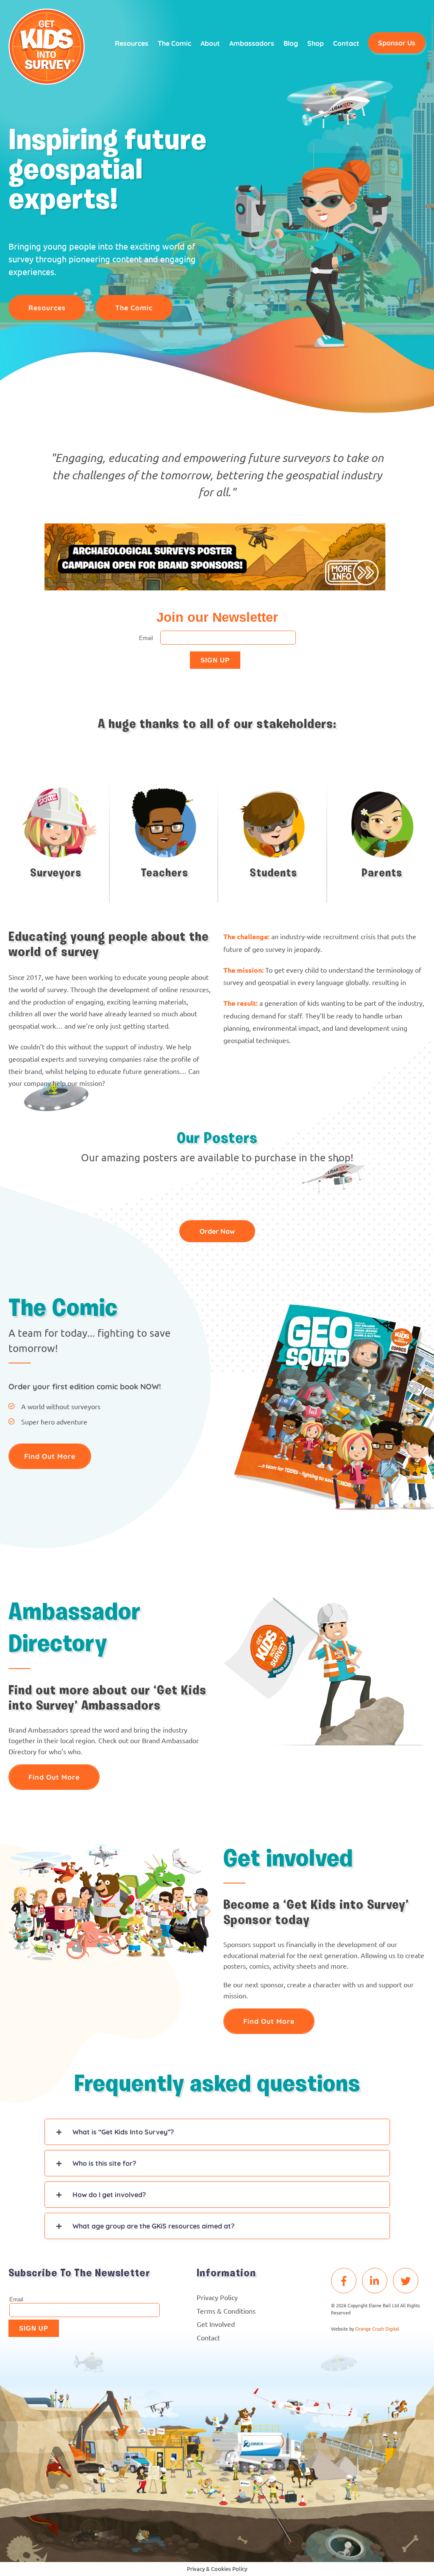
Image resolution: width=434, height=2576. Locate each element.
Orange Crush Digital (377, 2328)
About (210, 43)
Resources (132, 43)
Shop (316, 43)
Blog (291, 43)
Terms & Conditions (226, 2311)
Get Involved (216, 2324)
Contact (346, 43)
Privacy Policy (217, 2297)
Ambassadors (252, 43)
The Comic (174, 43)
